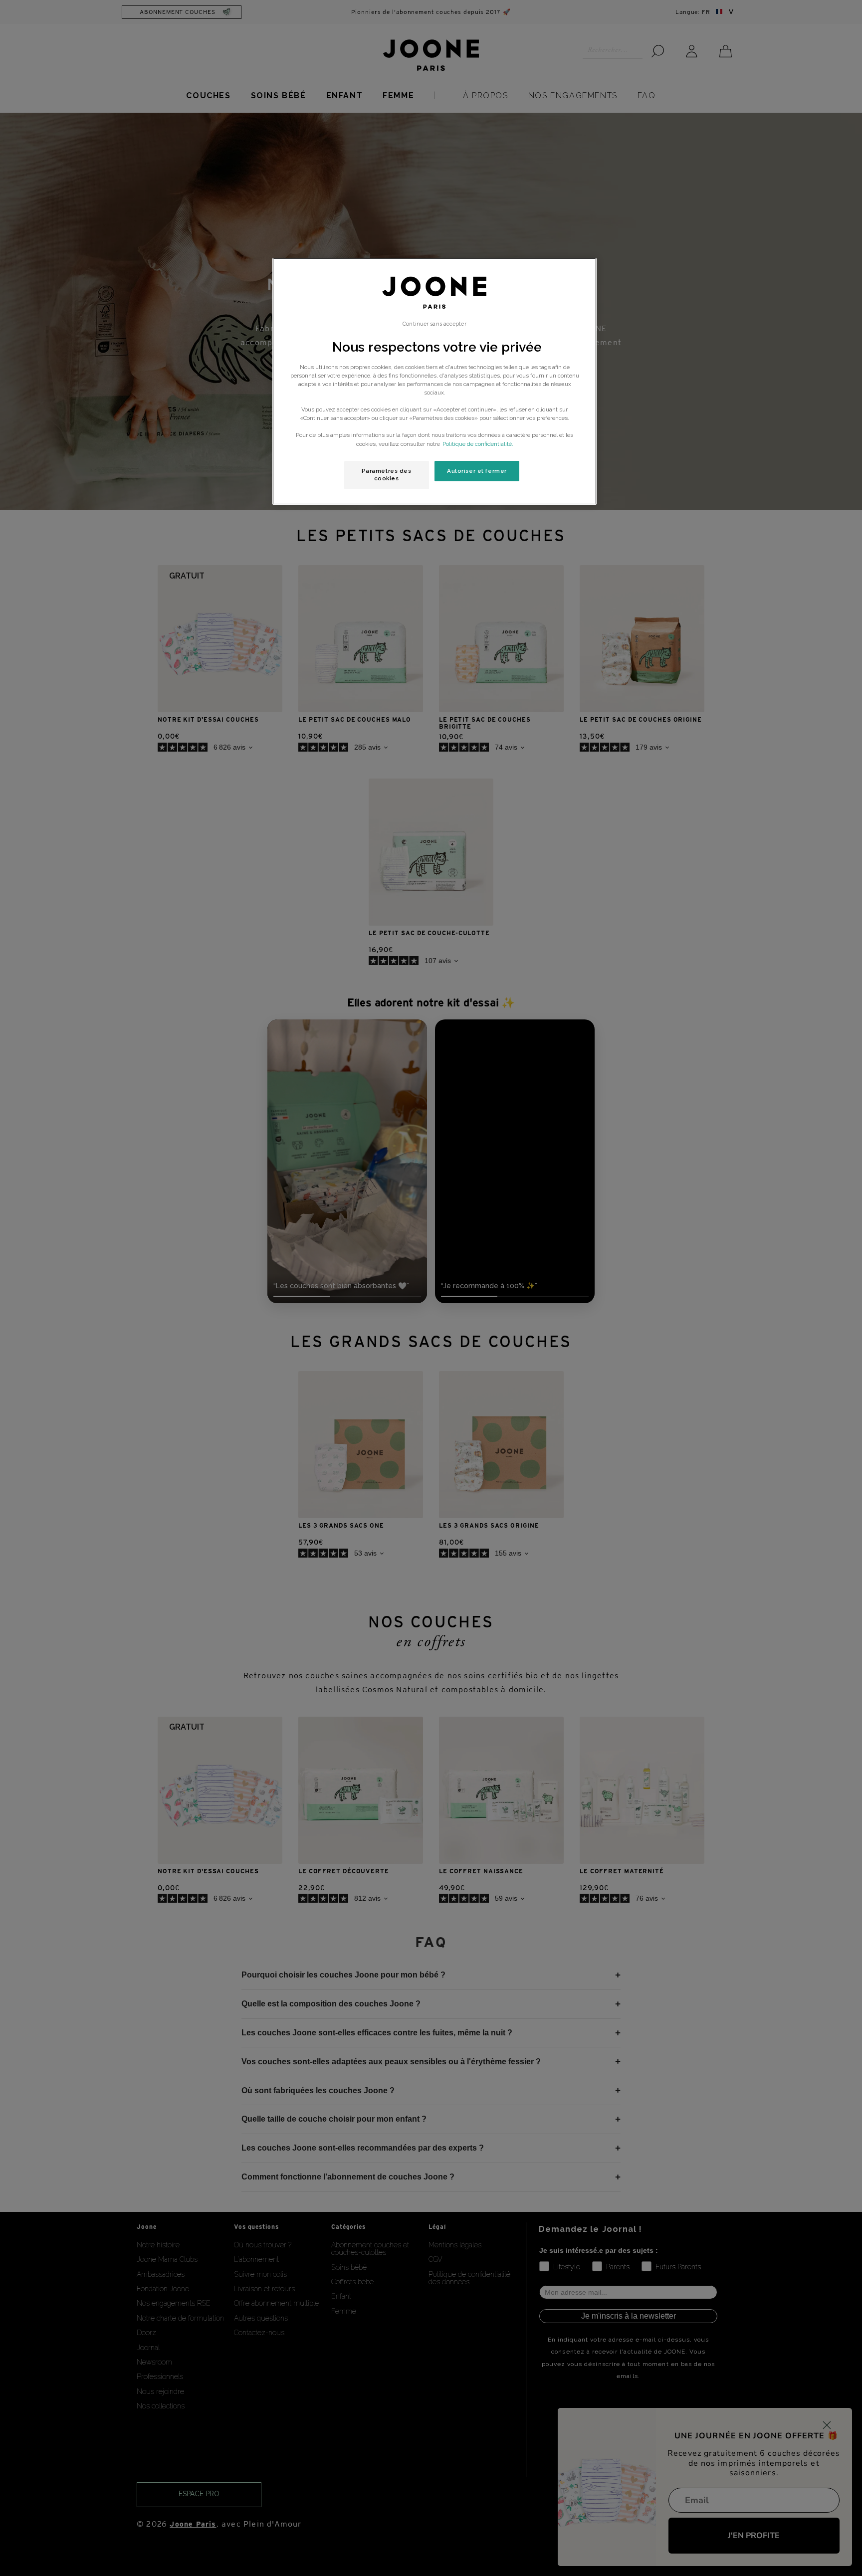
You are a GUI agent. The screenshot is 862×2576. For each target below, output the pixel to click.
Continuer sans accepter (434, 324)
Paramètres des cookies (387, 475)
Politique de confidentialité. (478, 444)
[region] (434, 382)
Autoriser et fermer (477, 471)
